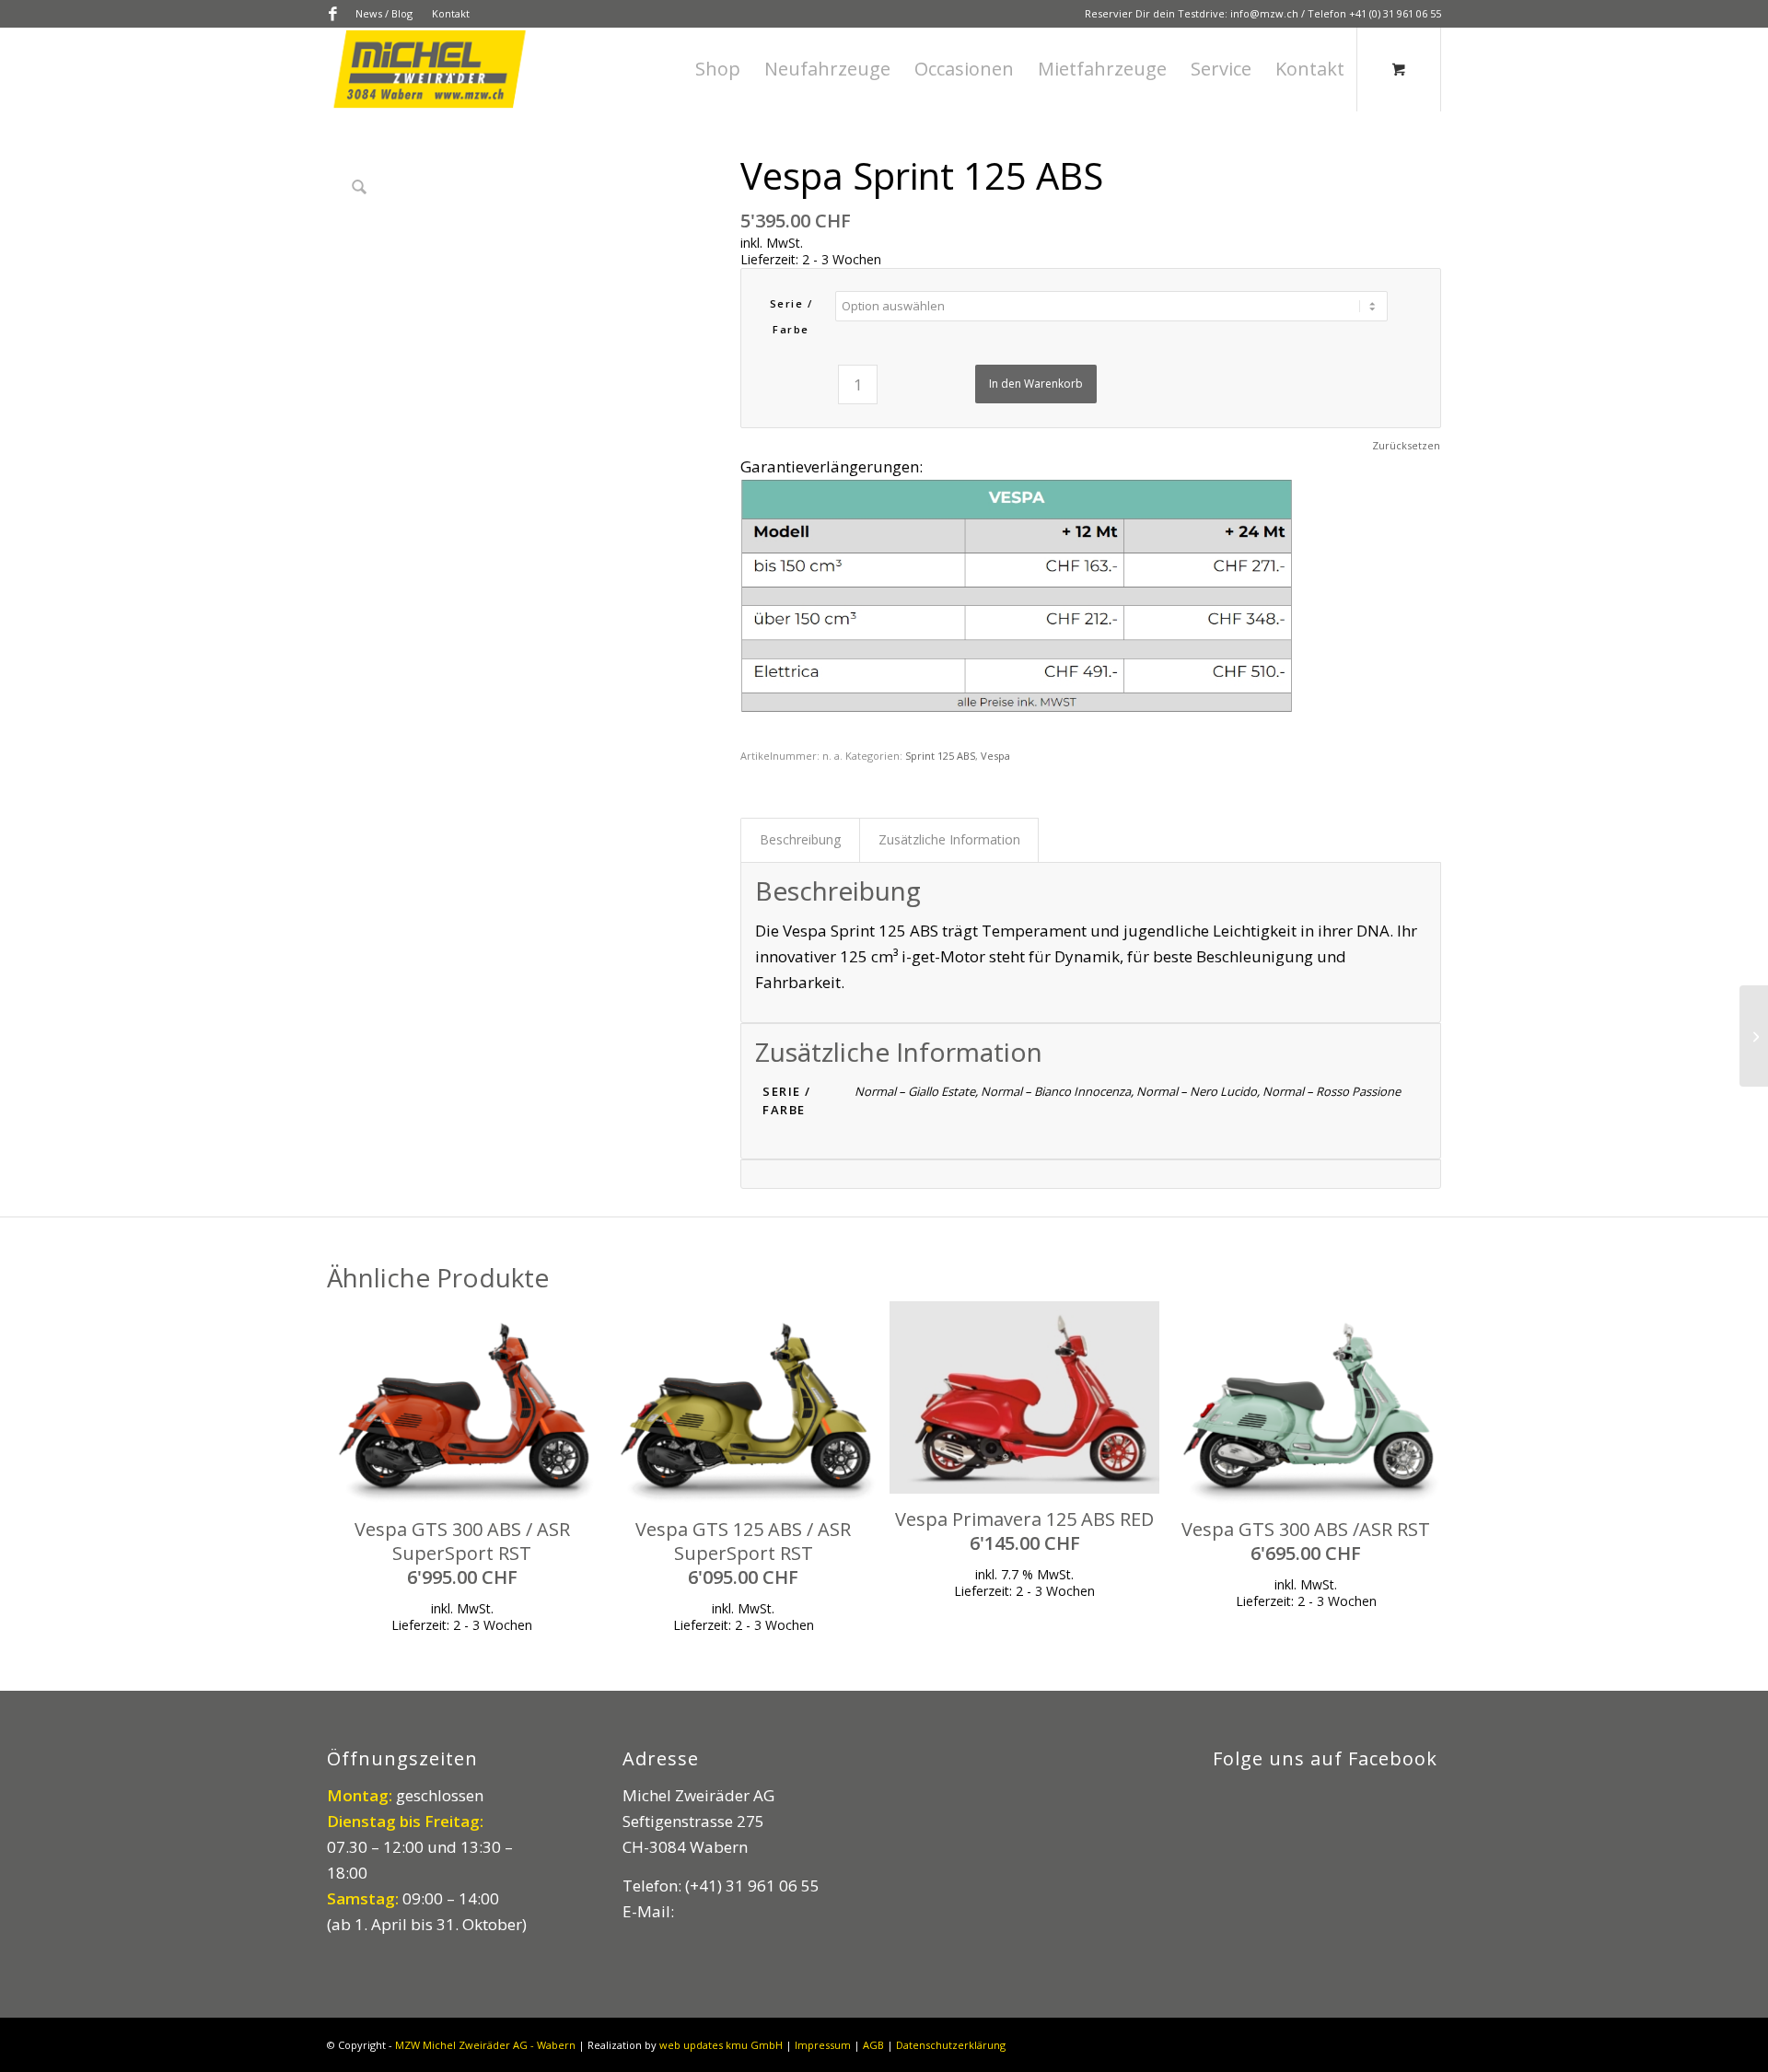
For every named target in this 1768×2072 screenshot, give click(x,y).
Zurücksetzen (1406, 445)
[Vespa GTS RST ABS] (1754, 1036)
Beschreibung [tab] (801, 839)
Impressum (823, 2045)
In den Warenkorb (1036, 384)
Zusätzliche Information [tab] (949, 839)
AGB (873, 2045)
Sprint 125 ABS (940, 756)
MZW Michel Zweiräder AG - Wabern (485, 2045)
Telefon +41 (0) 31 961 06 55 (1374, 13)
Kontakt (451, 13)
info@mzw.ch (1264, 13)
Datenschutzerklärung (951, 2045)
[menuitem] (384, 14)
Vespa (995, 756)
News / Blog (384, 13)
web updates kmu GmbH (721, 2045)
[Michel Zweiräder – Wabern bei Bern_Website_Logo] (431, 69)
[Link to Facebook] (332, 14)
